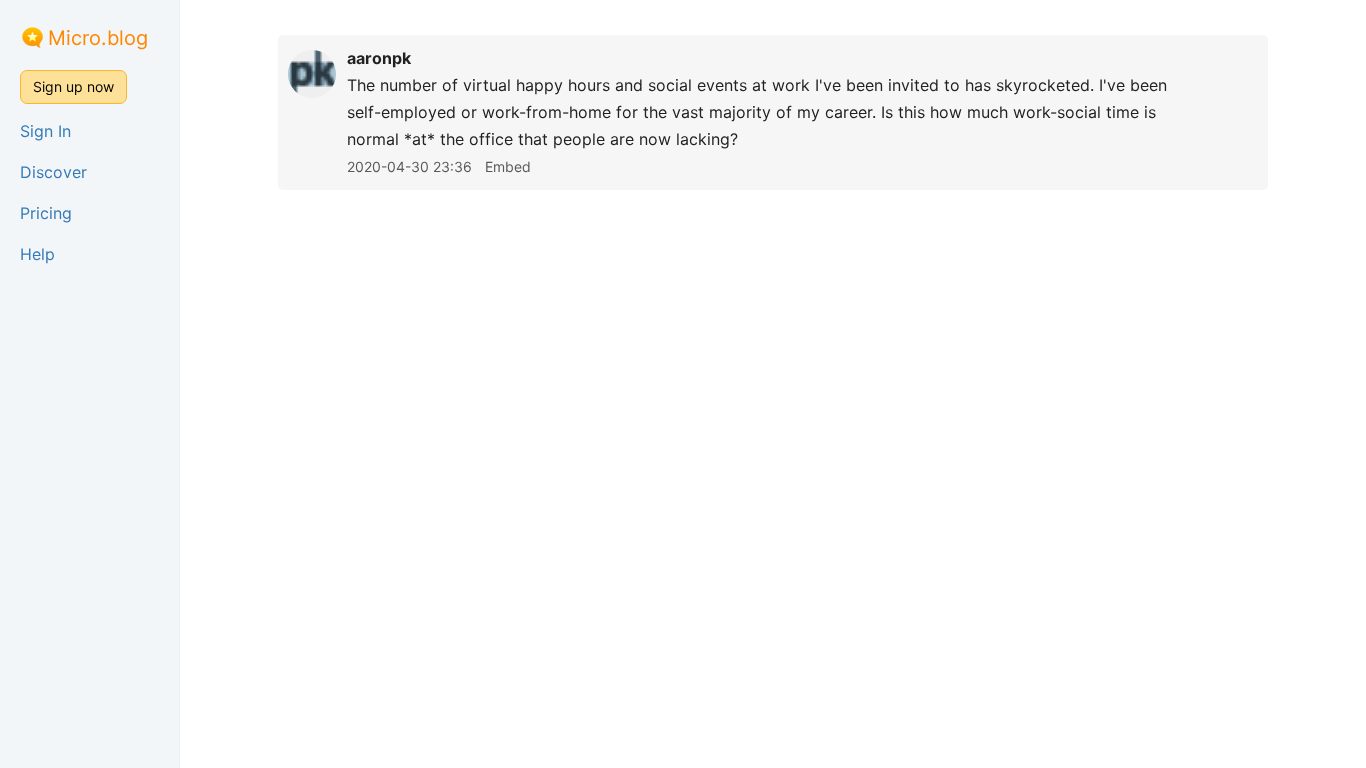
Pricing (46, 213)
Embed (508, 166)
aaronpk (379, 58)
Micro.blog (98, 38)
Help (37, 254)
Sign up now (73, 86)
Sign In (45, 131)
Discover (53, 172)
